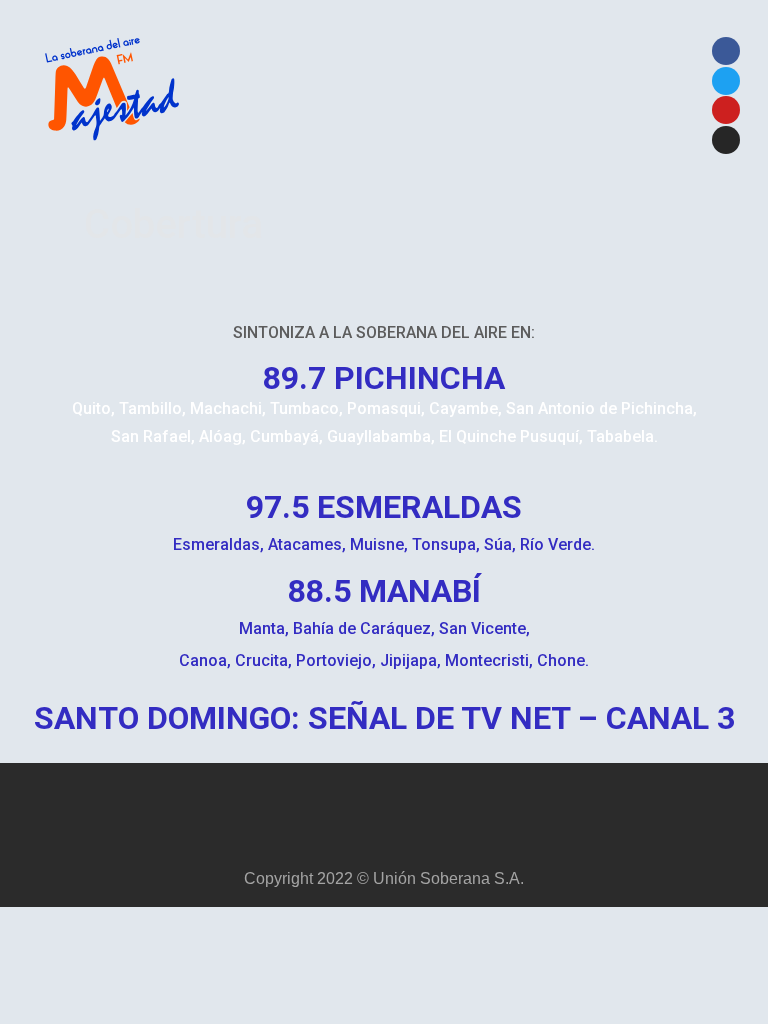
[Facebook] (726, 51)
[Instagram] (726, 140)
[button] (437, 96)
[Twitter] (726, 81)
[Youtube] (726, 110)
